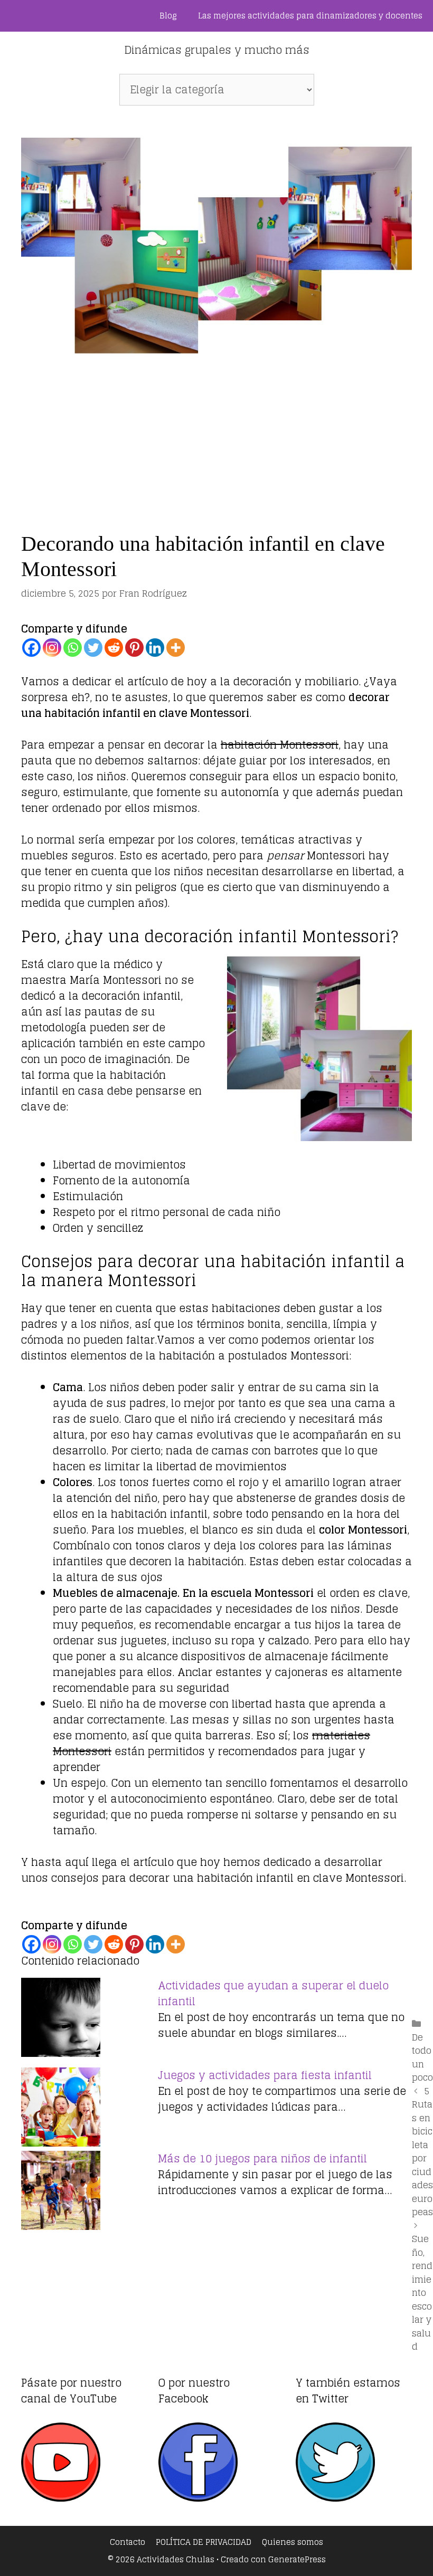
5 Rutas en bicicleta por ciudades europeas (422, 2152)
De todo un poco (422, 2057)
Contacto (128, 2542)
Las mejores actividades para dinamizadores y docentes (310, 16)
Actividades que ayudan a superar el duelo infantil (273, 1994)
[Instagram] (52, 648)
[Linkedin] (155, 648)
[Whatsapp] (73, 648)
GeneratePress (297, 2559)
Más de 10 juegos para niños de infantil (262, 2159)
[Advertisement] (216, 436)
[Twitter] (93, 648)
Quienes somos (293, 2542)
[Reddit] (114, 648)
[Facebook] (31, 648)
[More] (176, 648)
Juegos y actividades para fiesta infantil (265, 2075)
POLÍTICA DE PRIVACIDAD (204, 2542)
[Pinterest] (134, 648)
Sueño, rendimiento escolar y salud (422, 2292)
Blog (168, 16)
